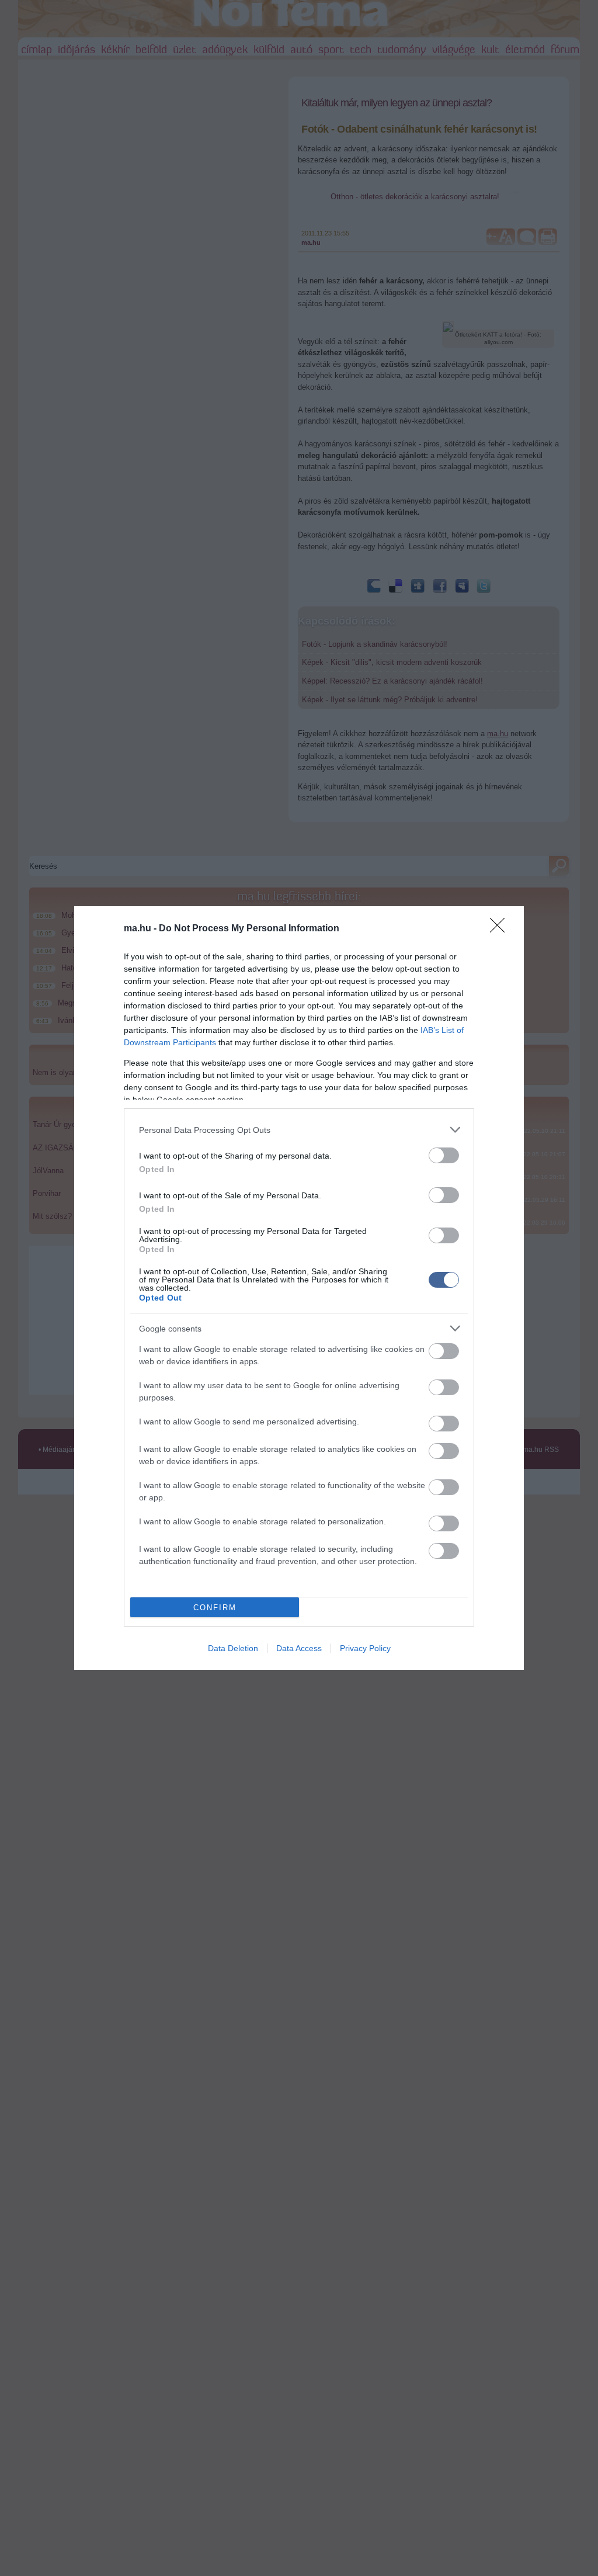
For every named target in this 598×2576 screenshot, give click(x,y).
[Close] (501, 929)
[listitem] (299, 1130)
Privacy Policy (365, 1648)
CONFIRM (215, 1608)
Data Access (299, 1648)
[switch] (444, 1155)
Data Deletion (233, 1648)
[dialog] (299, 1288)
